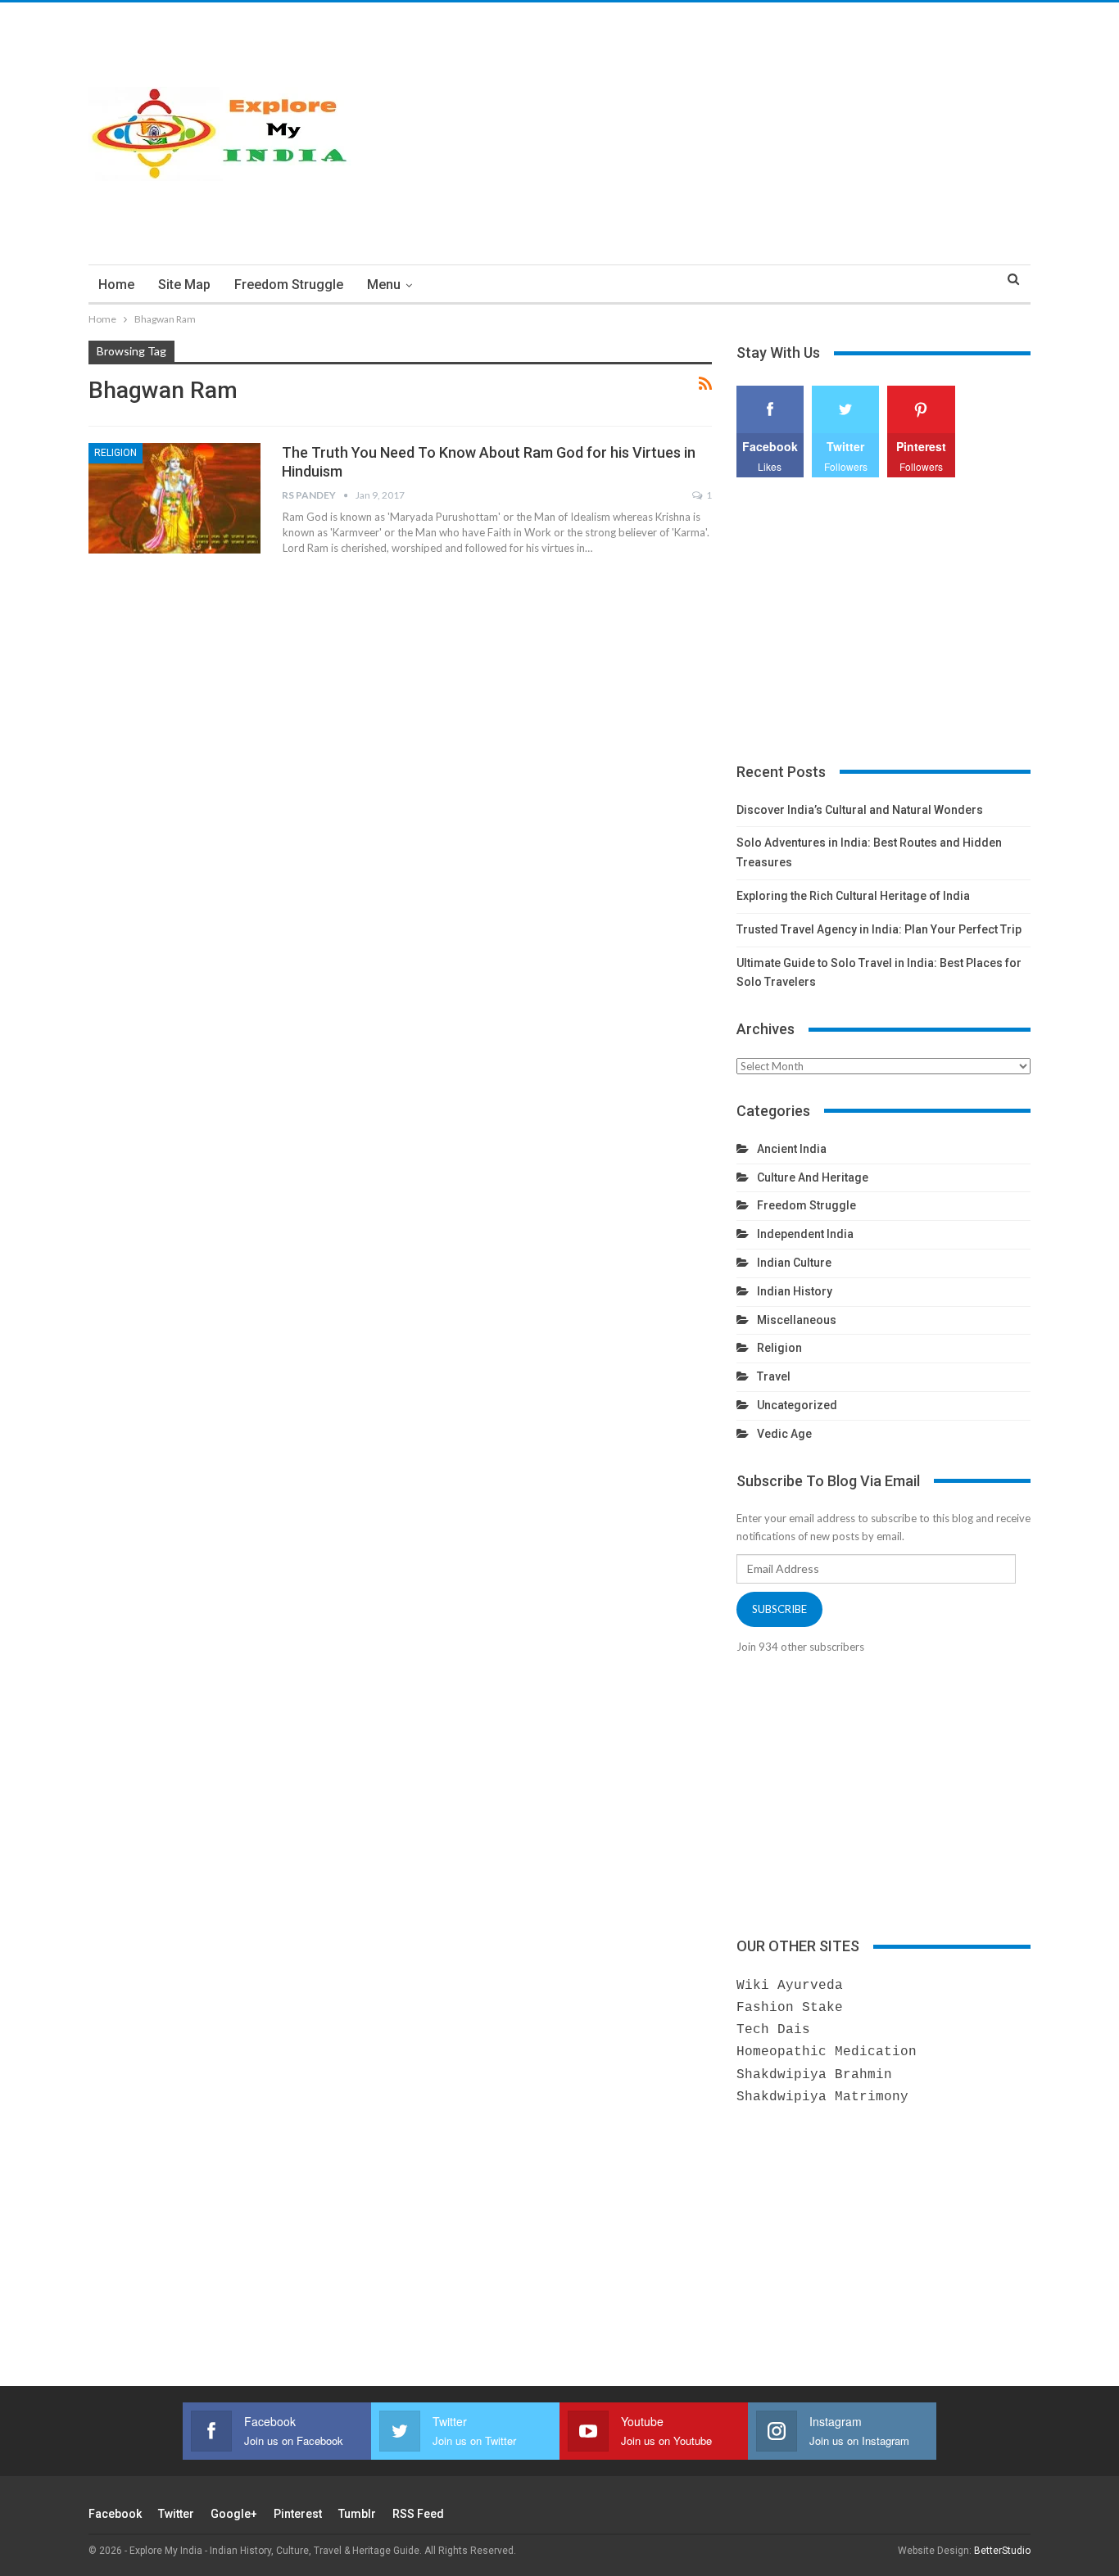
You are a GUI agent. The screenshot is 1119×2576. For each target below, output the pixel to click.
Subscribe (779, 1609)
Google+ (234, 2514)
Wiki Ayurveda (790, 1986)
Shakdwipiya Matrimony (822, 2097)
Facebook (115, 2514)
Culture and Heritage (813, 1177)
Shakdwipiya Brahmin (814, 2075)
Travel (774, 1376)
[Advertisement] (720, 133)
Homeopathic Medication (827, 2052)
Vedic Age (784, 1434)
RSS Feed (418, 2514)
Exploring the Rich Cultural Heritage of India (853, 896)
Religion (116, 453)
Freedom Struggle (289, 285)
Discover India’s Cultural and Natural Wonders (860, 810)
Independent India (805, 1234)
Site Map (184, 285)
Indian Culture (794, 1263)
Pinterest (298, 2514)
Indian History (795, 1291)
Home (116, 285)
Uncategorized (797, 1405)
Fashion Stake (790, 2008)
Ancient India (792, 1149)
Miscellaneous (797, 1320)
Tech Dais (773, 2030)
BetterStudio (1002, 2551)
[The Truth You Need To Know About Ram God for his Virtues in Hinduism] (174, 498)
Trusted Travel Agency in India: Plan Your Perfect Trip (879, 929)
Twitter (176, 2514)
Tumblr (357, 2514)
